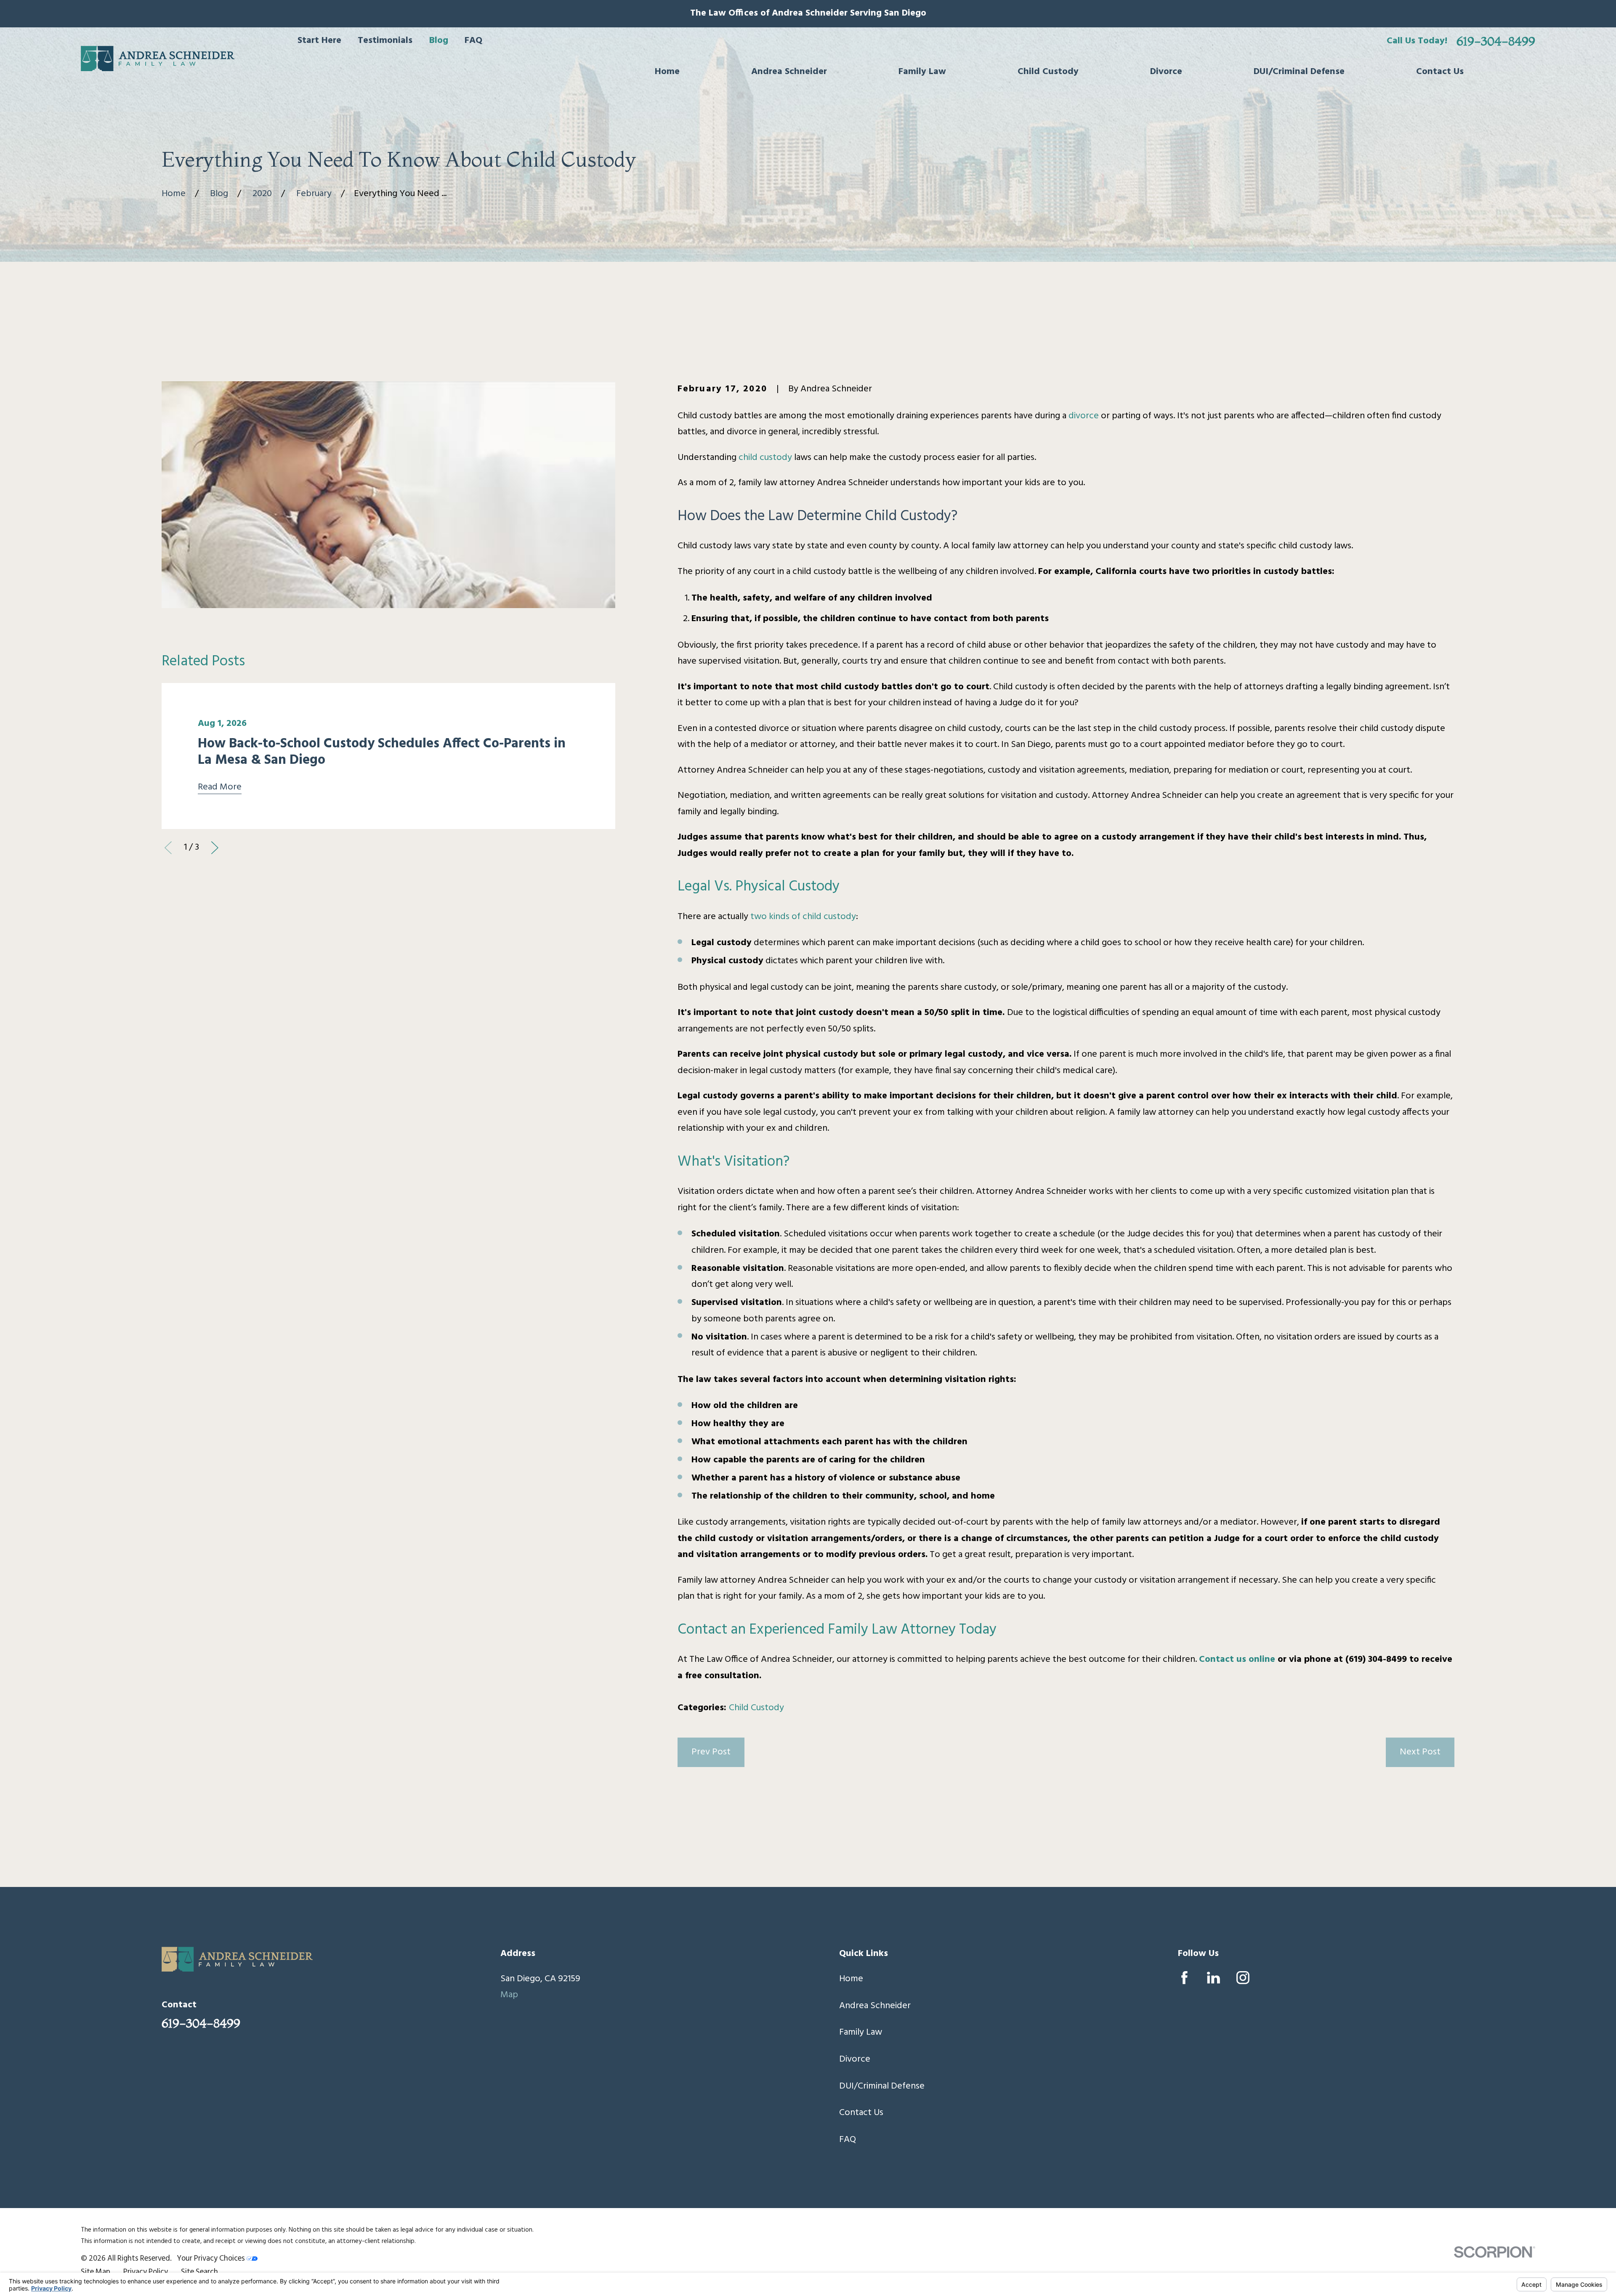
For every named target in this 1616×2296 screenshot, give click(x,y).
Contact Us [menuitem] (1440, 72)
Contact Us (861, 2113)
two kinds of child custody (803, 917)
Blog (439, 41)
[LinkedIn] (1213, 1978)
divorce (1084, 416)
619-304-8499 (1496, 41)
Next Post (1420, 1752)
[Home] (158, 58)
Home (851, 1979)
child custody (765, 458)
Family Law (861, 2032)
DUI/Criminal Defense (882, 2086)
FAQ (473, 41)
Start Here (319, 41)
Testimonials (385, 41)
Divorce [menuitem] (1166, 72)
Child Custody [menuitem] (1048, 72)
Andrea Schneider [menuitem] (789, 72)
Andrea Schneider (875, 2006)
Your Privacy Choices (212, 2259)
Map (509, 1995)
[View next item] (215, 848)
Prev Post (711, 1752)
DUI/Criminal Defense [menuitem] (1299, 72)
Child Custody (756, 1708)
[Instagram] (1243, 1978)
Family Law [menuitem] (922, 72)
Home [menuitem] (667, 72)
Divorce (855, 2059)
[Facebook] (1184, 1978)
